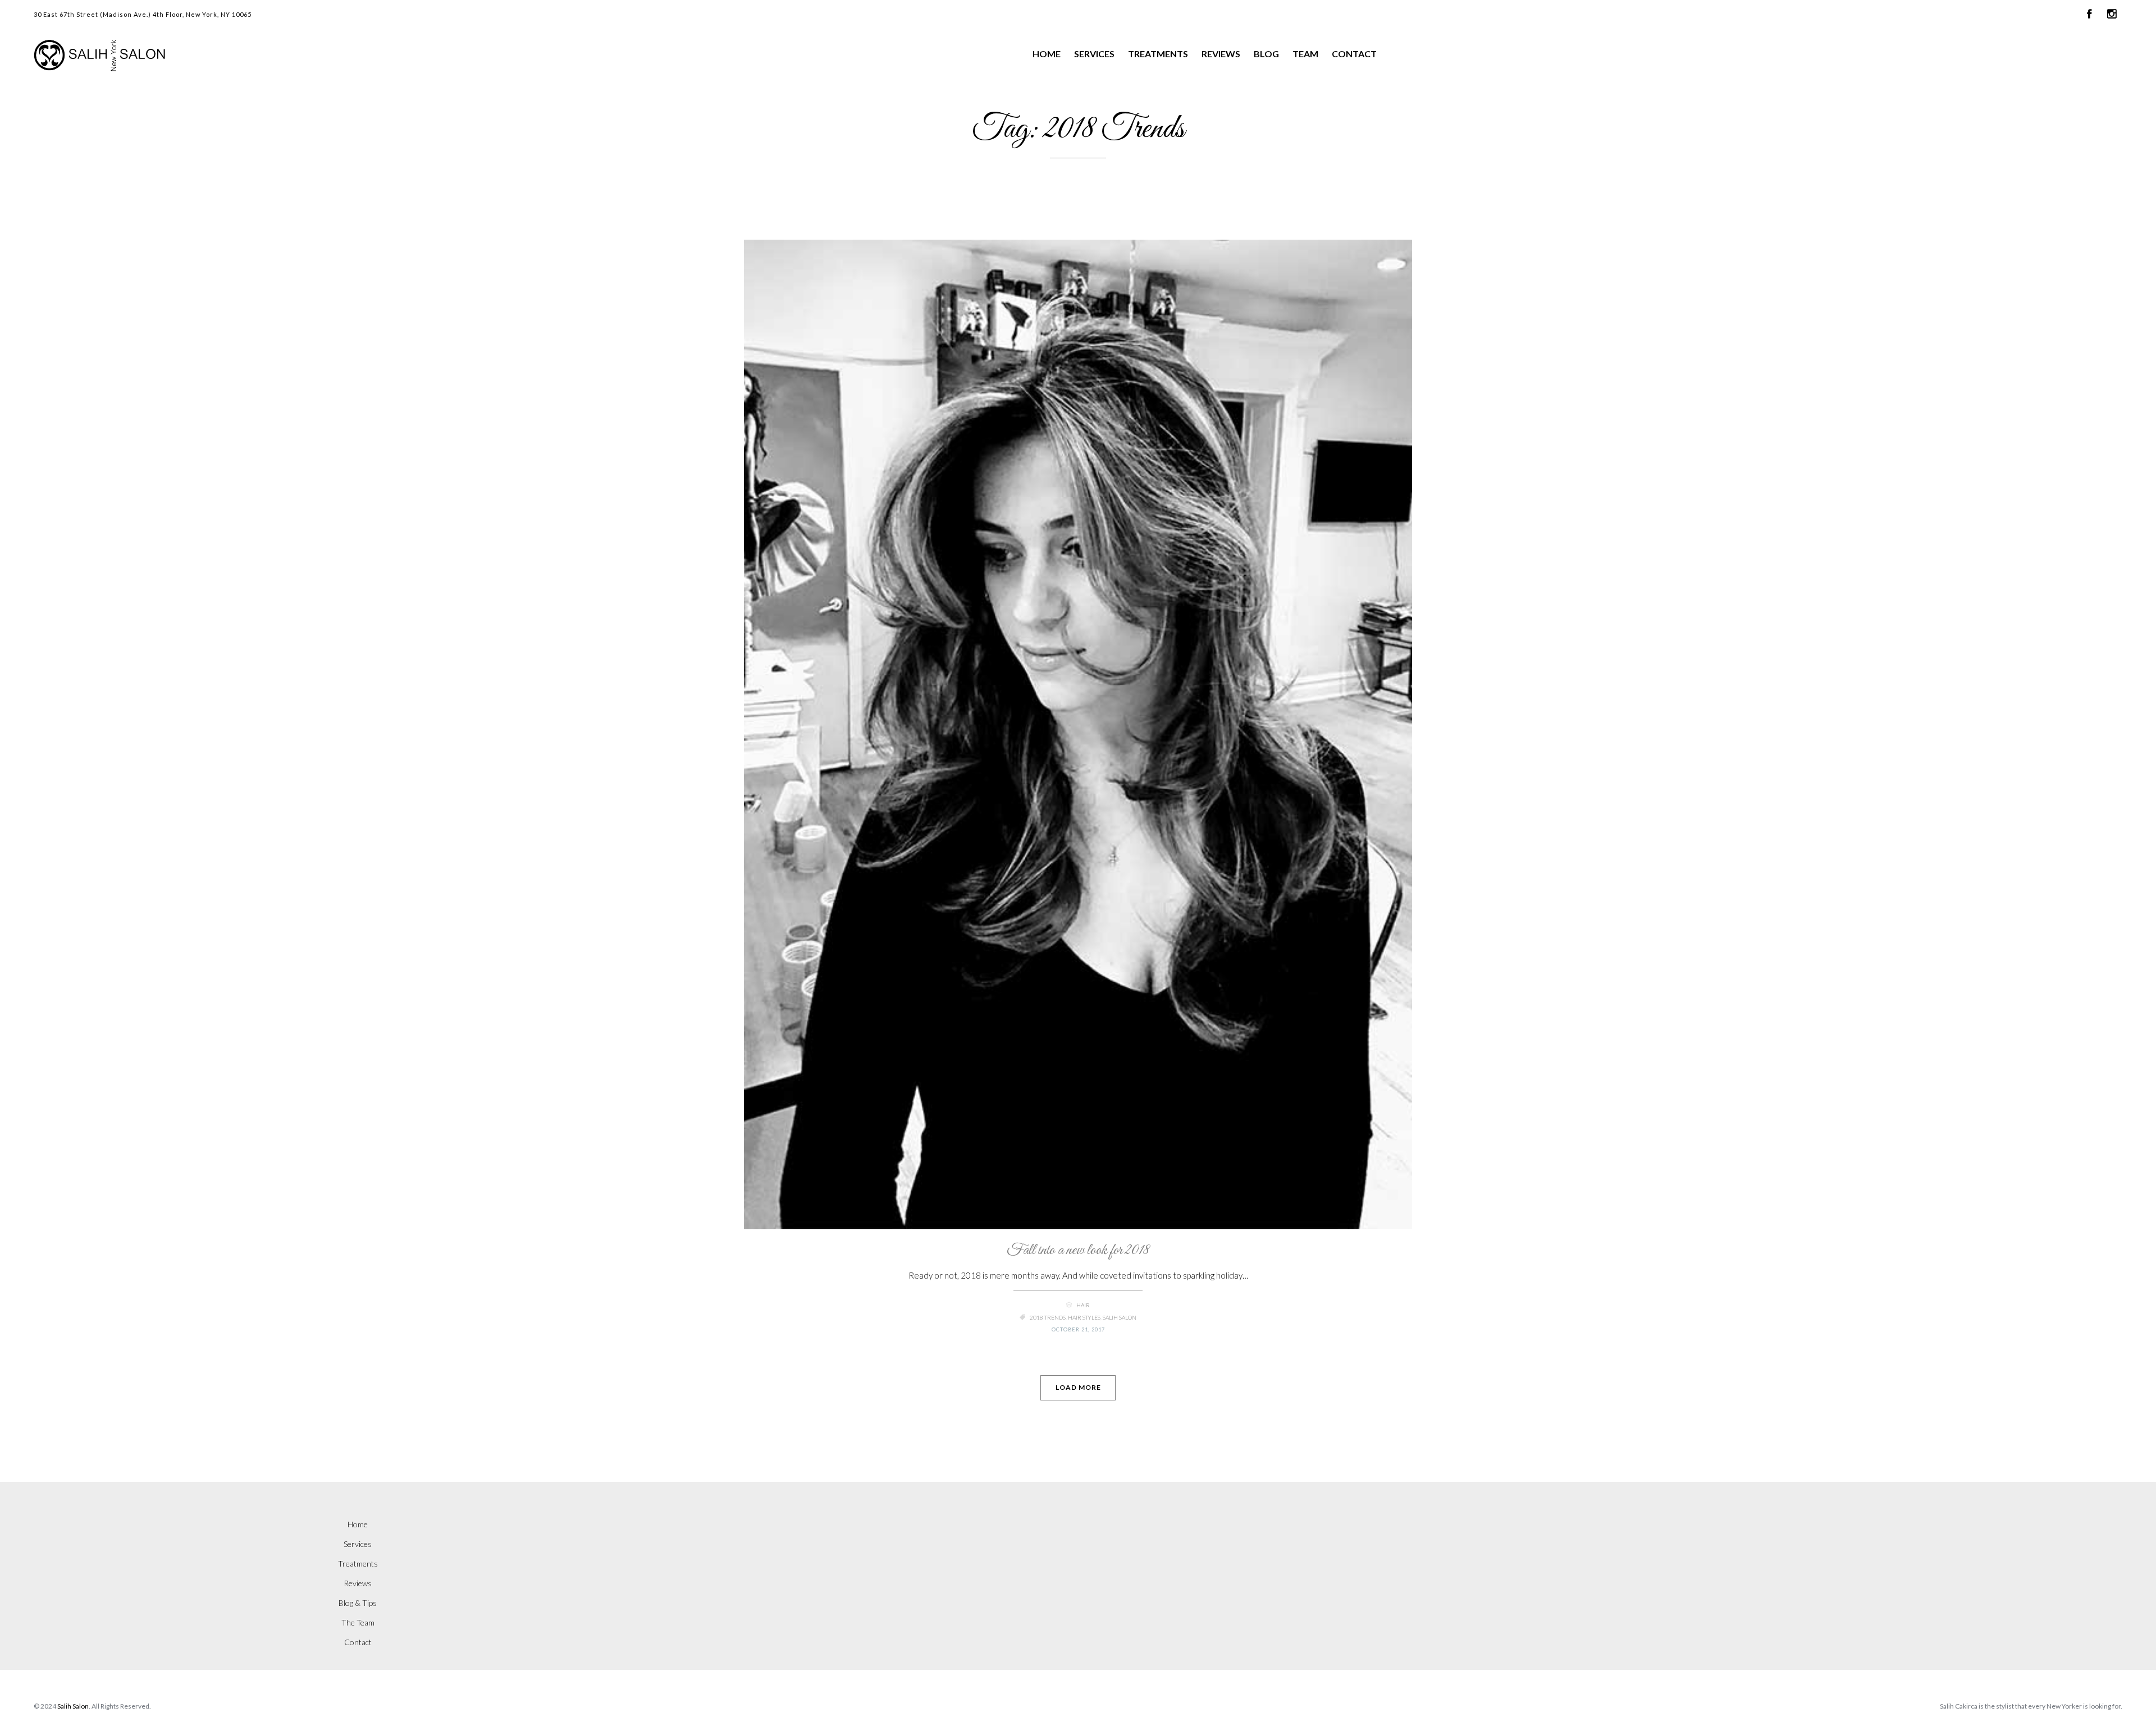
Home (1047, 54)
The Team (358, 1622)
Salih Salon (1120, 1317)
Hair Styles (1084, 1317)
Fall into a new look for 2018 (1078, 1250)
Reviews (1221, 54)
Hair (1083, 1305)
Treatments (1158, 54)
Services (1094, 54)
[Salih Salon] (160, 55)
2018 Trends (1048, 1317)
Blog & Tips (358, 1603)
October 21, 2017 (1078, 1329)
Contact (1354, 54)
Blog (1266, 54)
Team (1305, 54)
